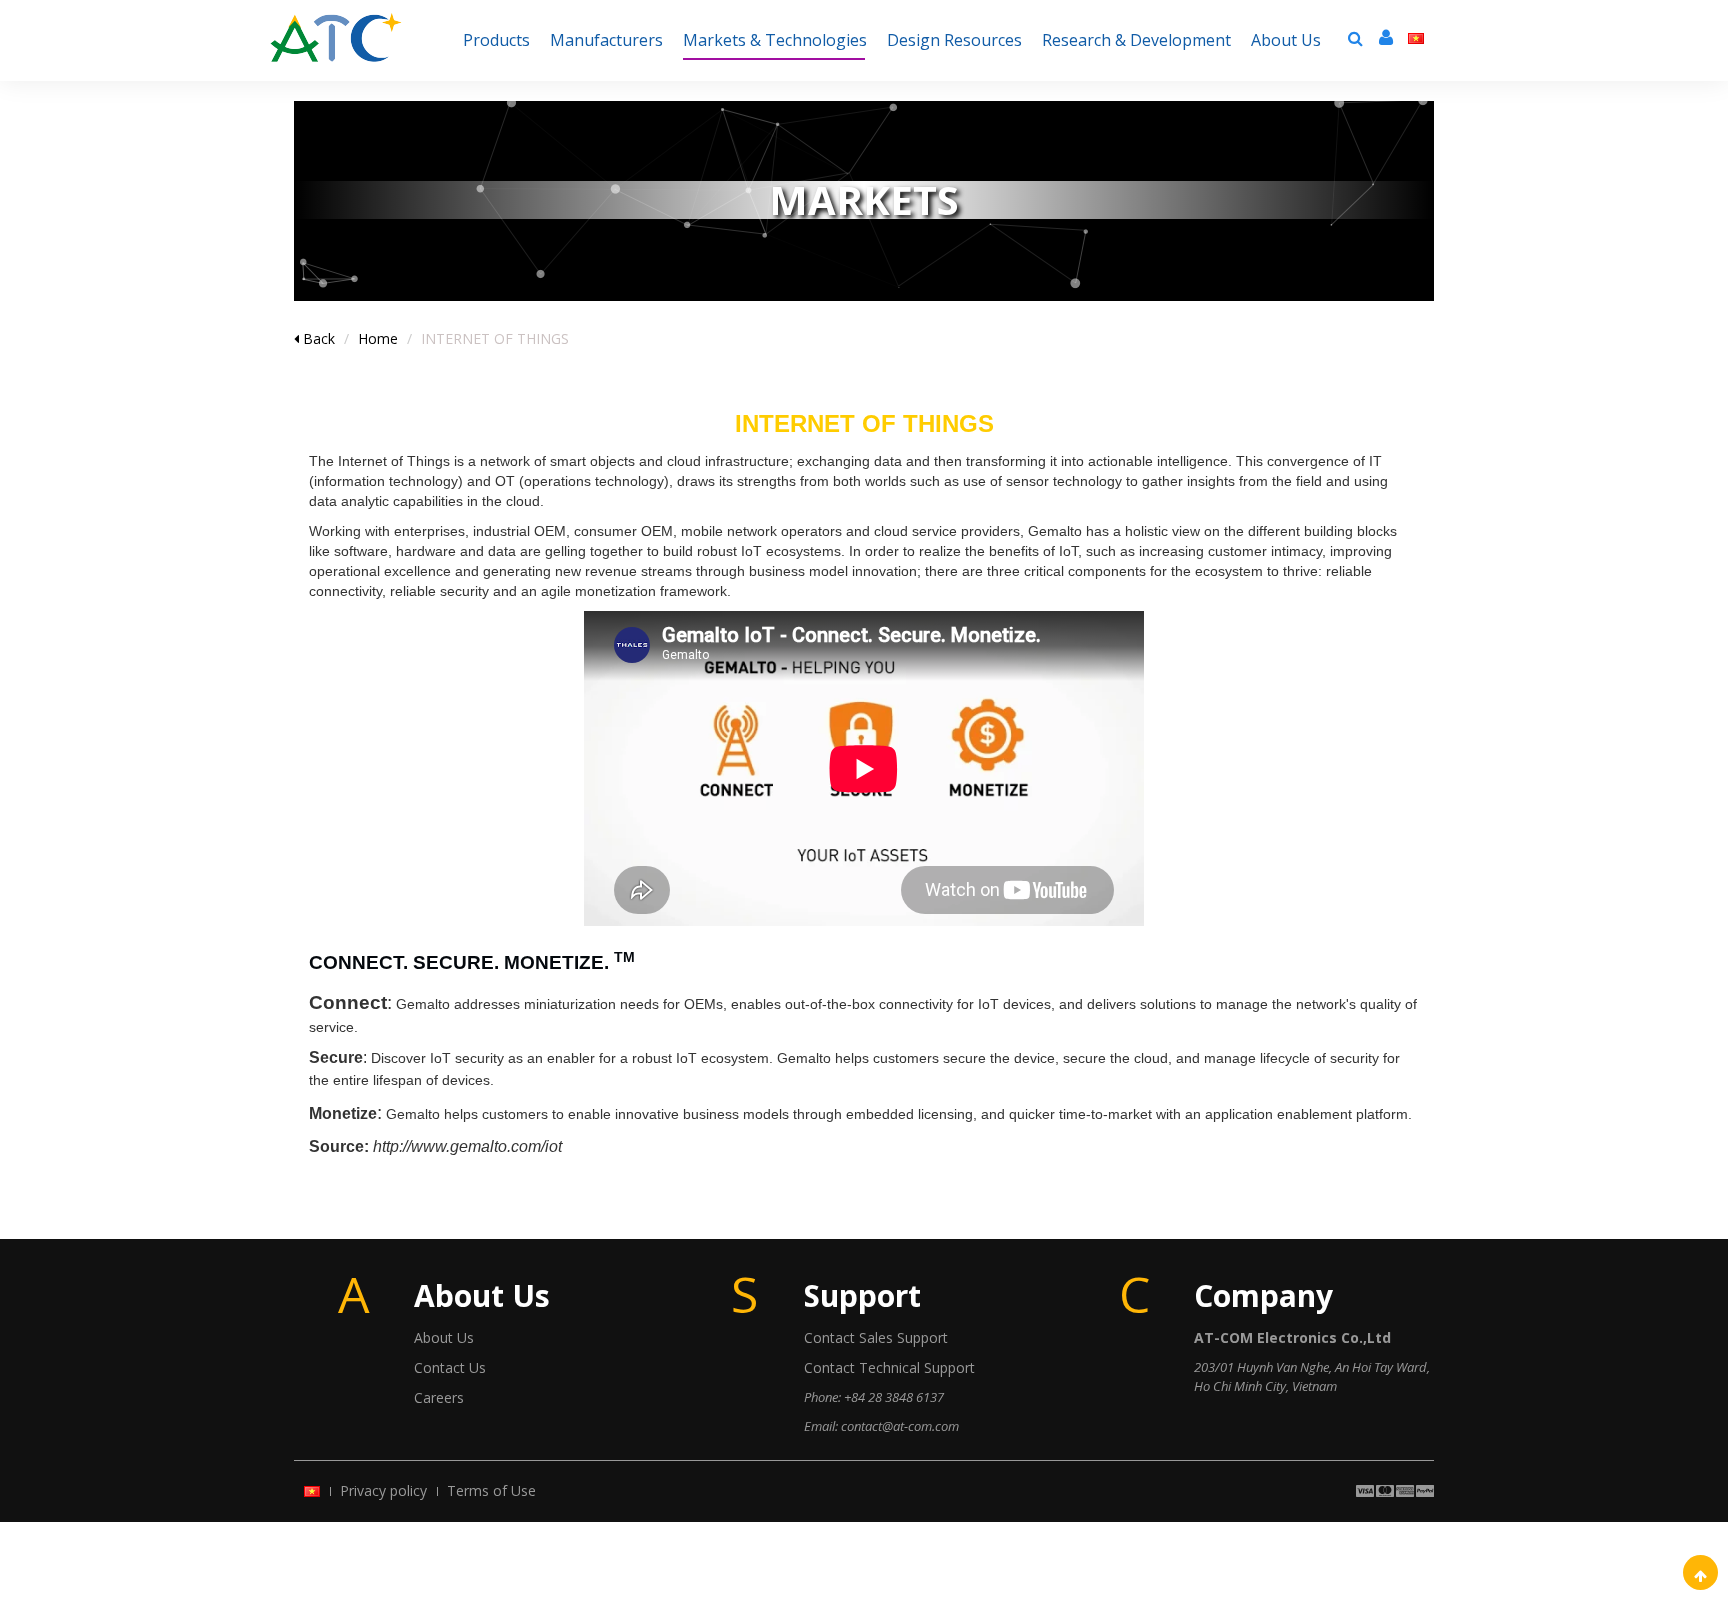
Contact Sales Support (876, 1337)
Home (378, 338)
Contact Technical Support (889, 1367)
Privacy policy (383, 1490)
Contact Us (450, 1367)
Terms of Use (491, 1490)
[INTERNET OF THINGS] (336, 25)
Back (317, 338)
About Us (444, 1337)
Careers (439, 1397)
